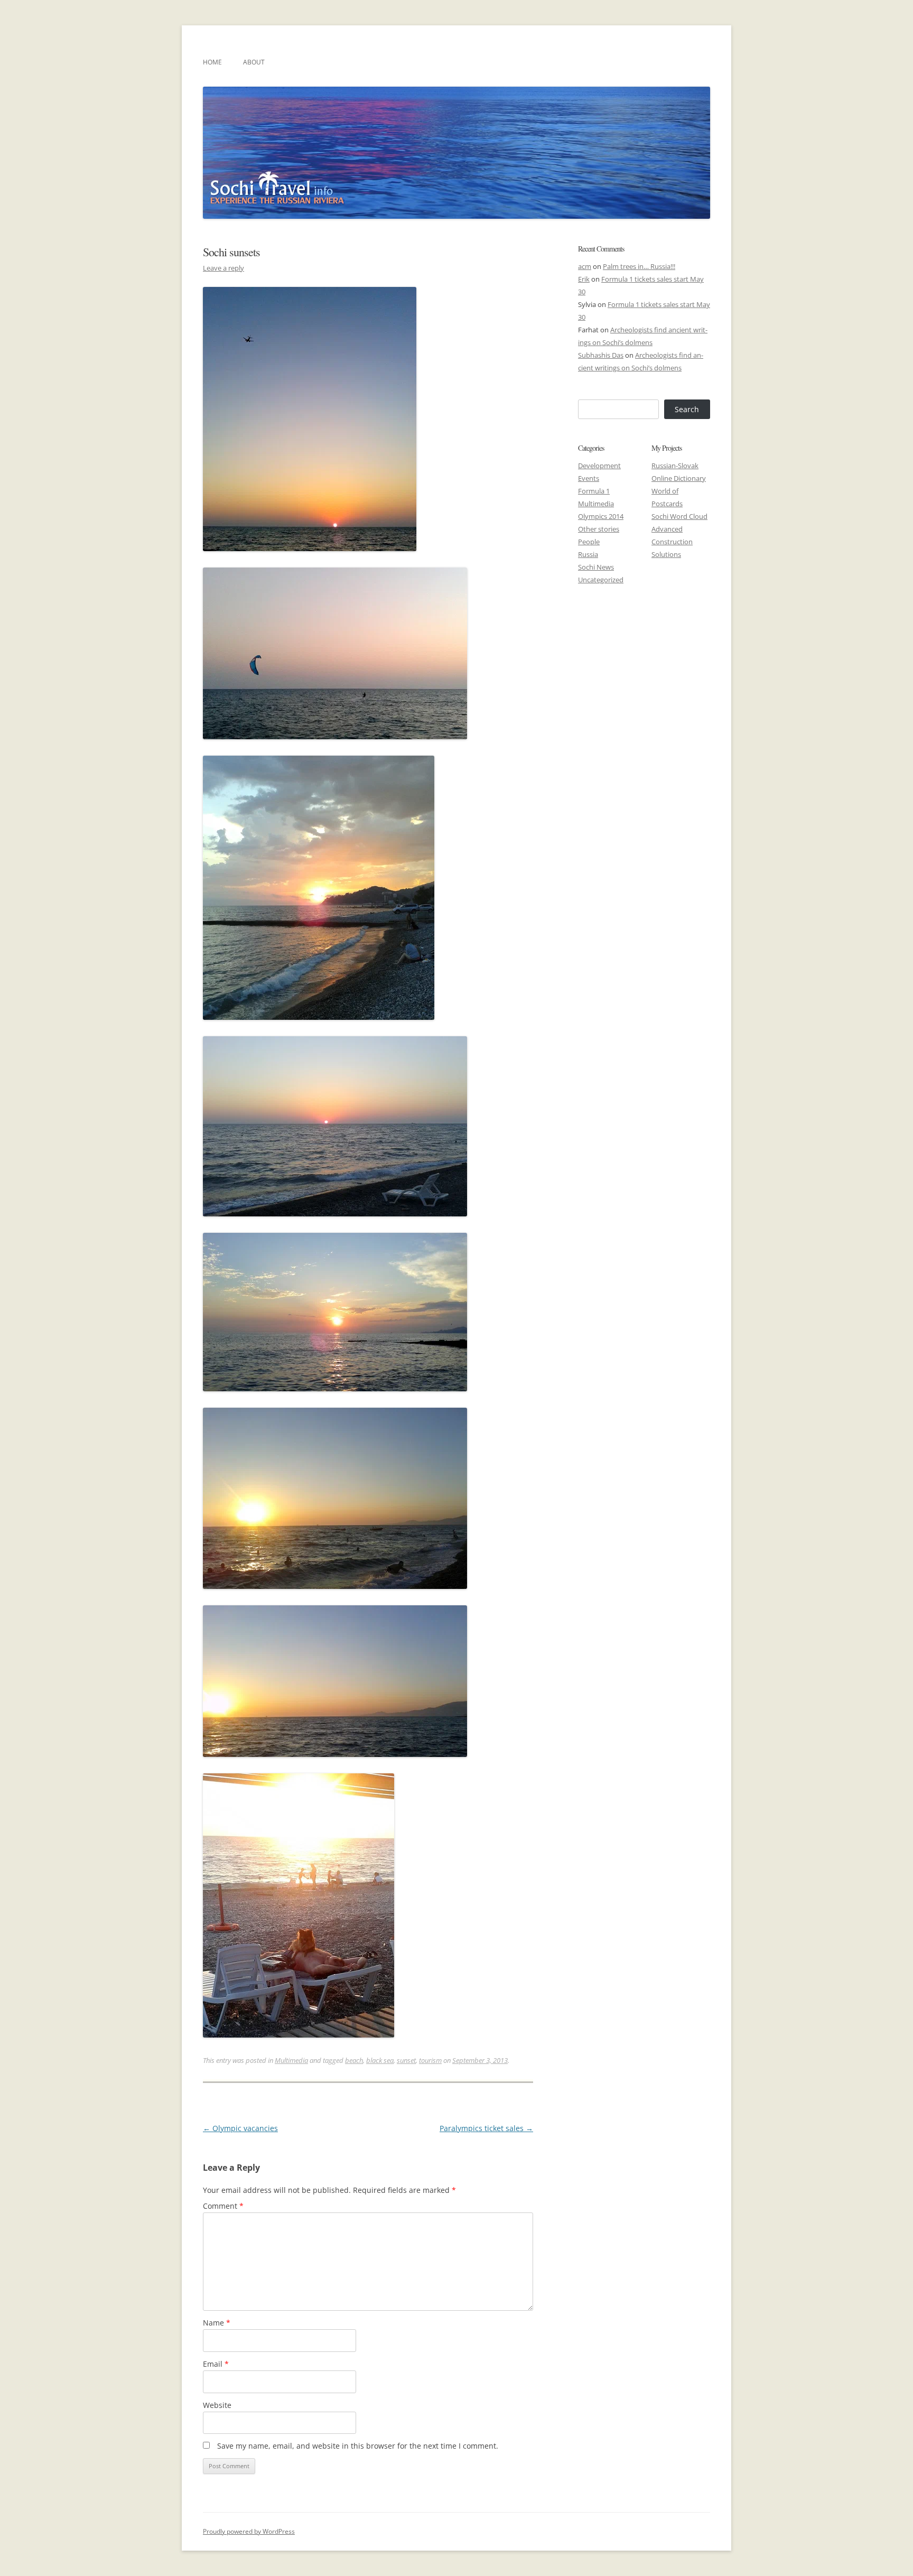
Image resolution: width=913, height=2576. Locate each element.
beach (354, 2060)
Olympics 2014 (601, 516)
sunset (406, 2060)
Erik (584, 279)
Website (217, 2405)
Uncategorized (601, 580)
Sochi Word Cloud (679, 516)
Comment (223, 2206)
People (589, 542)
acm (585, 266)
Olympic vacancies (240, 2128)
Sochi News (596, 567)
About (254, 62)
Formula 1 (594, 491)
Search (687, 409)
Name (217, 2323)
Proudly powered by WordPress (249, 2531)
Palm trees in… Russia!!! (639, 266)
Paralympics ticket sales (486, 2128)
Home (212, 62)
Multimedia (291, 2060)
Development (599, 466)
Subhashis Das (601, 355)
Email (216, 2364)
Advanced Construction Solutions (672, 542)
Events (589, 478)
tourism (430, 2060)
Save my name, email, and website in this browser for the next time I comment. (358, 2446)
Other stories (599, 529)
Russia (588, 554)
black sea (380, 2060)
